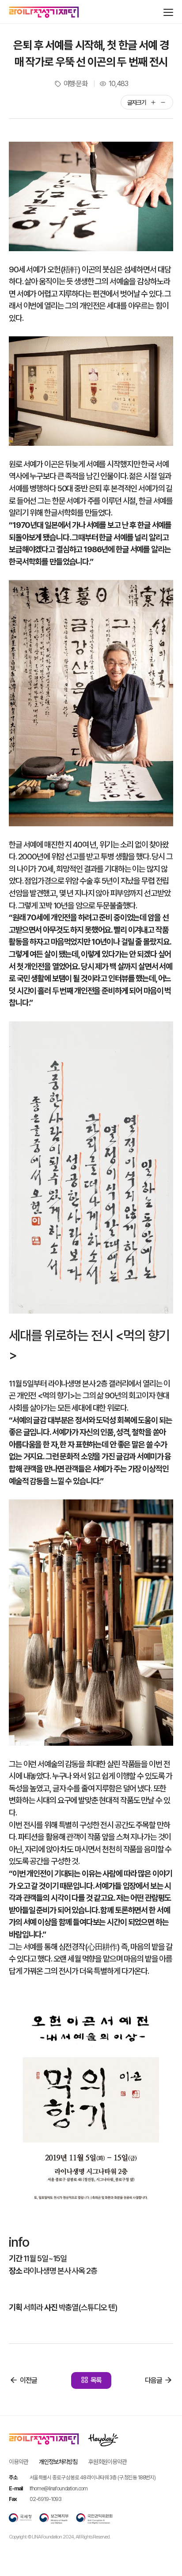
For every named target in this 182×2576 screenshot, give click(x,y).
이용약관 (18, 2462)
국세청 (20, 2519)
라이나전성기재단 (44, 12)
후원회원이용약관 (108, 2462)
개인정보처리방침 (58, 2462)
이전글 (28, 2380)
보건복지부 (54, 2519)
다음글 (154, 2380)
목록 (96, 2380)
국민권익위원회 (94, 2519)
